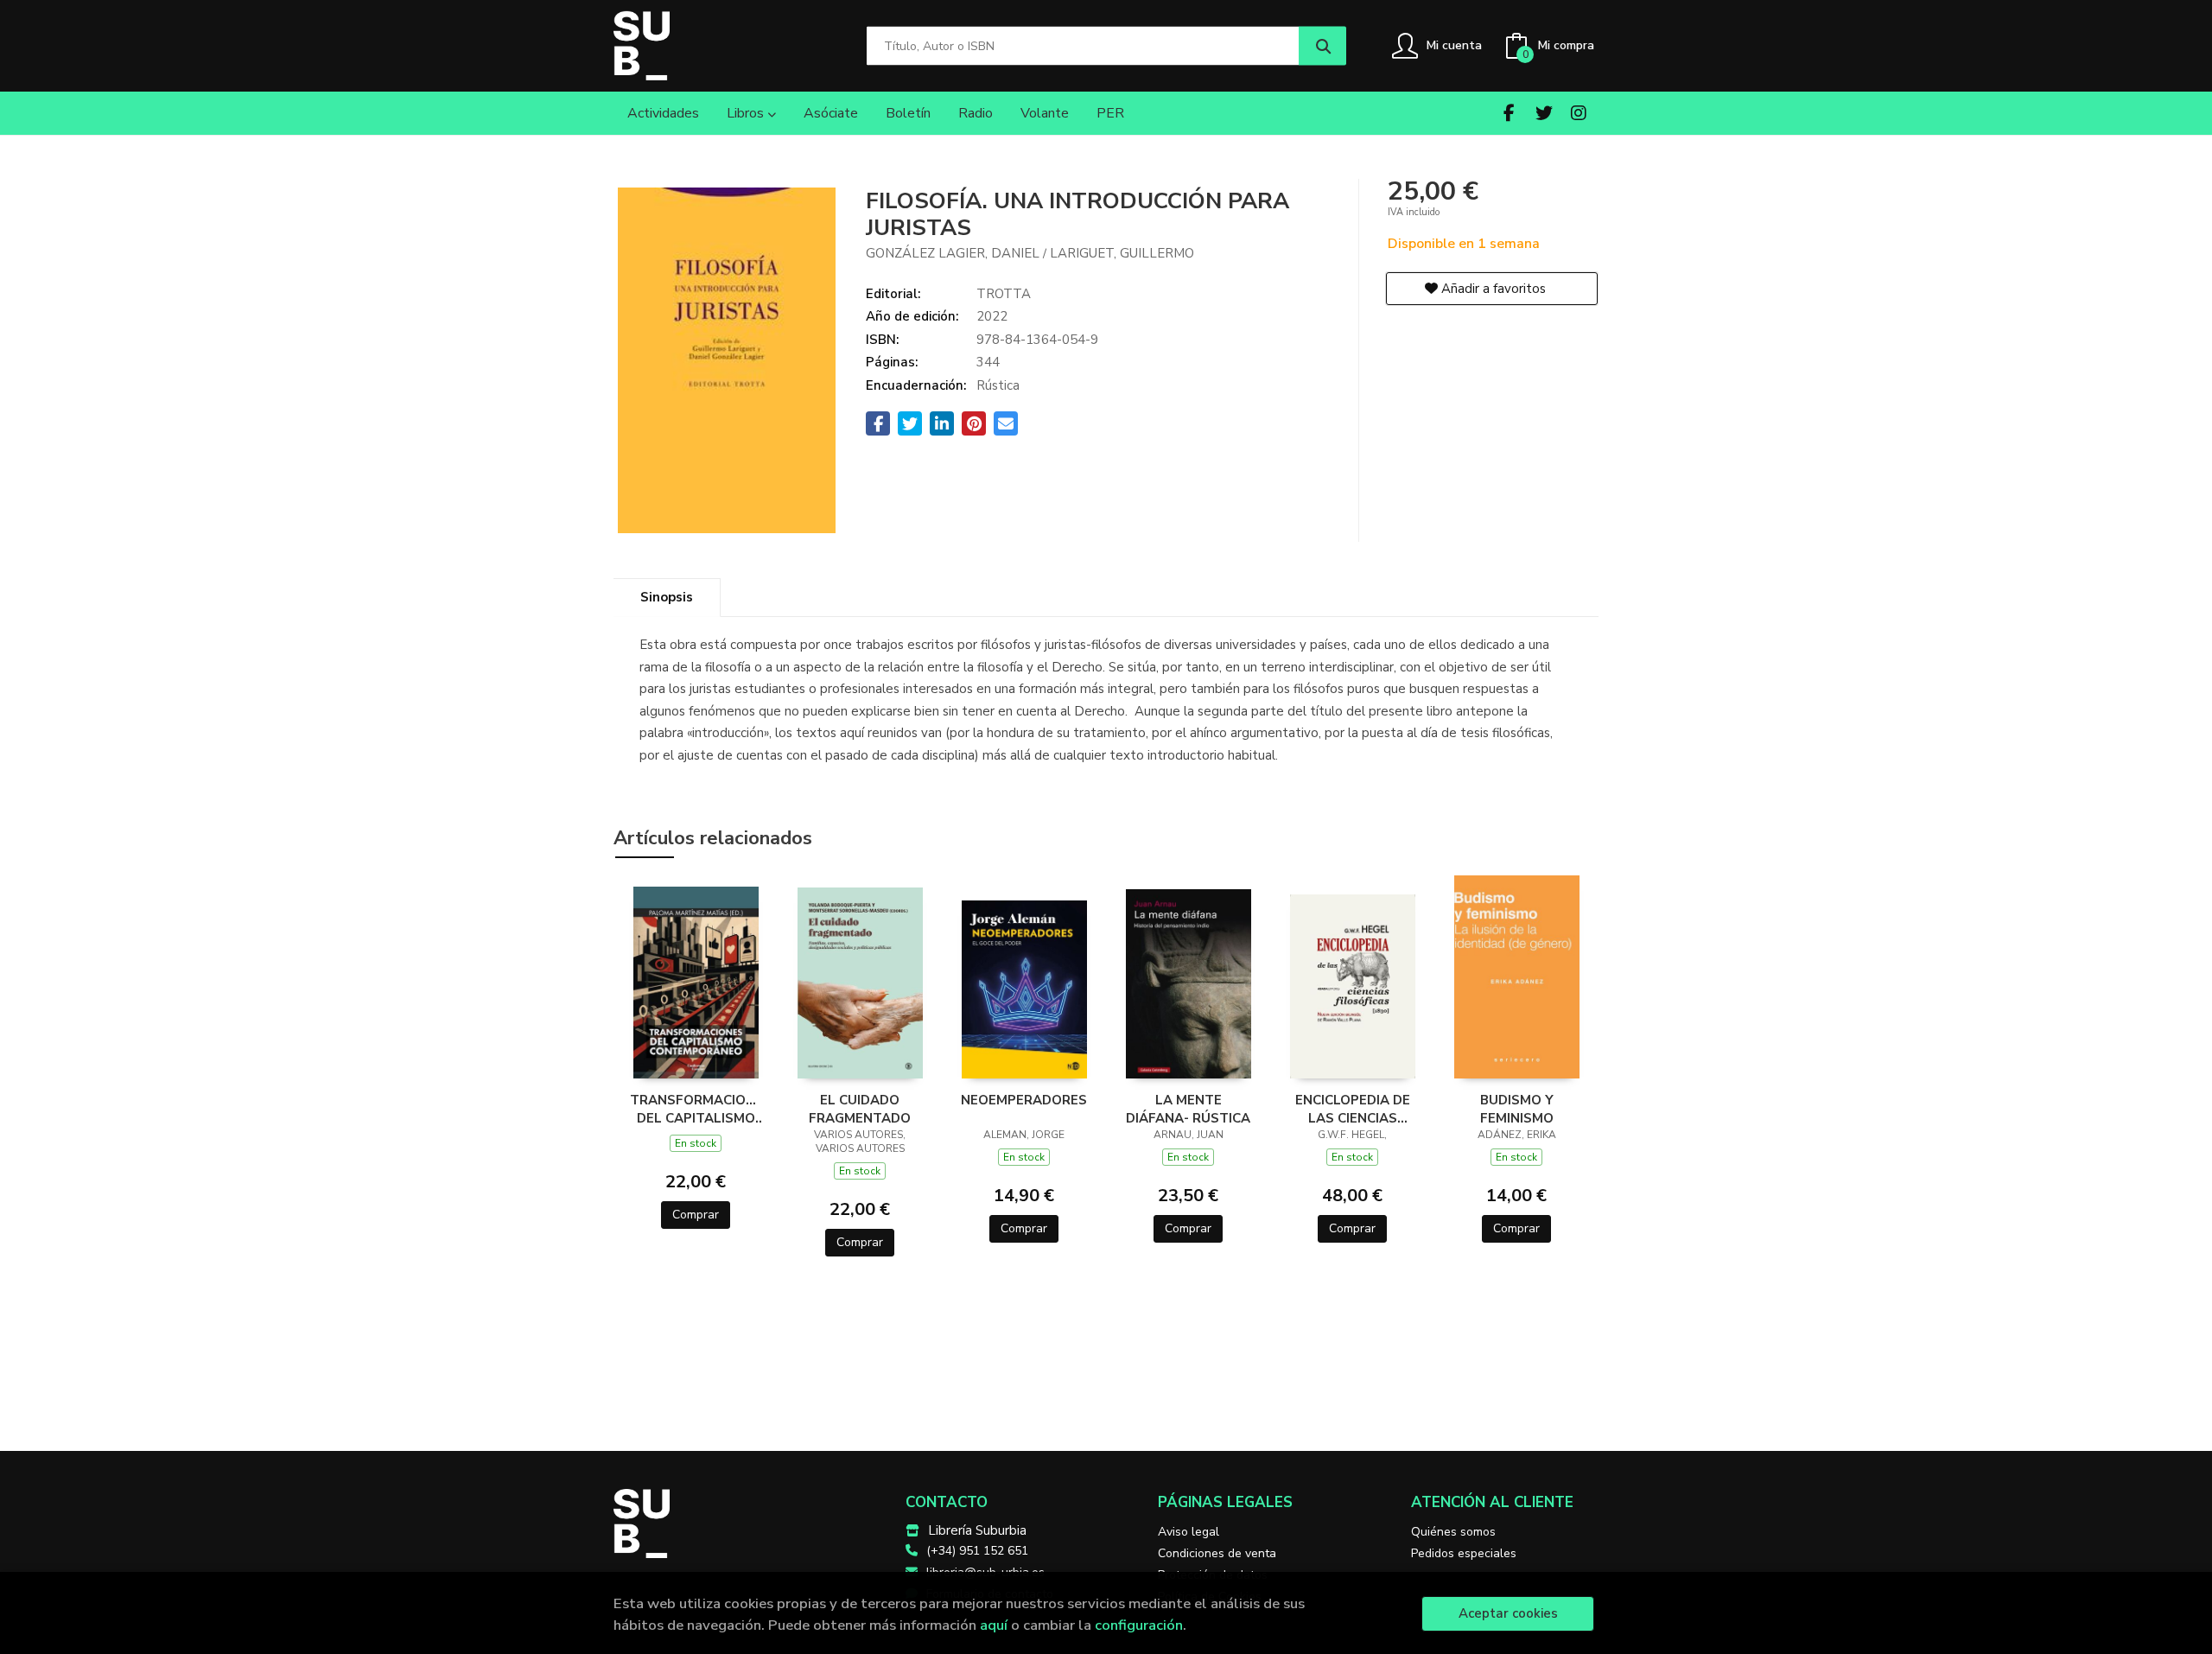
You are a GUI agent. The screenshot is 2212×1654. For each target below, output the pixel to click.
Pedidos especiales (1464, 1553)
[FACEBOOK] (1509, 113)
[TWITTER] (1544, 113)
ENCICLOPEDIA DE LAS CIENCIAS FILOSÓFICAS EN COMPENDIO (1353, 1109)
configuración (1139, 1625)
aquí (994, 1625)
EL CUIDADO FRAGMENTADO (860, 1109)
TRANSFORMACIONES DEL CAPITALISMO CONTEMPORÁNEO (696, 1109)
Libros (747, 113)
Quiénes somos (1453, 1532)
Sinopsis (667, 597)
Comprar (696, 1215)
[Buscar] (1322, 46)
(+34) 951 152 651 (977, 1551)
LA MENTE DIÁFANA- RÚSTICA (1188, 1109)
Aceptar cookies (1508, 1613)
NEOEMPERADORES (1024, 1100)
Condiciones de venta (1217, 1553)
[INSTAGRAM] (1578, 113)
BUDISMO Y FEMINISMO (1517, 1109)
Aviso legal (1189, 1532)
